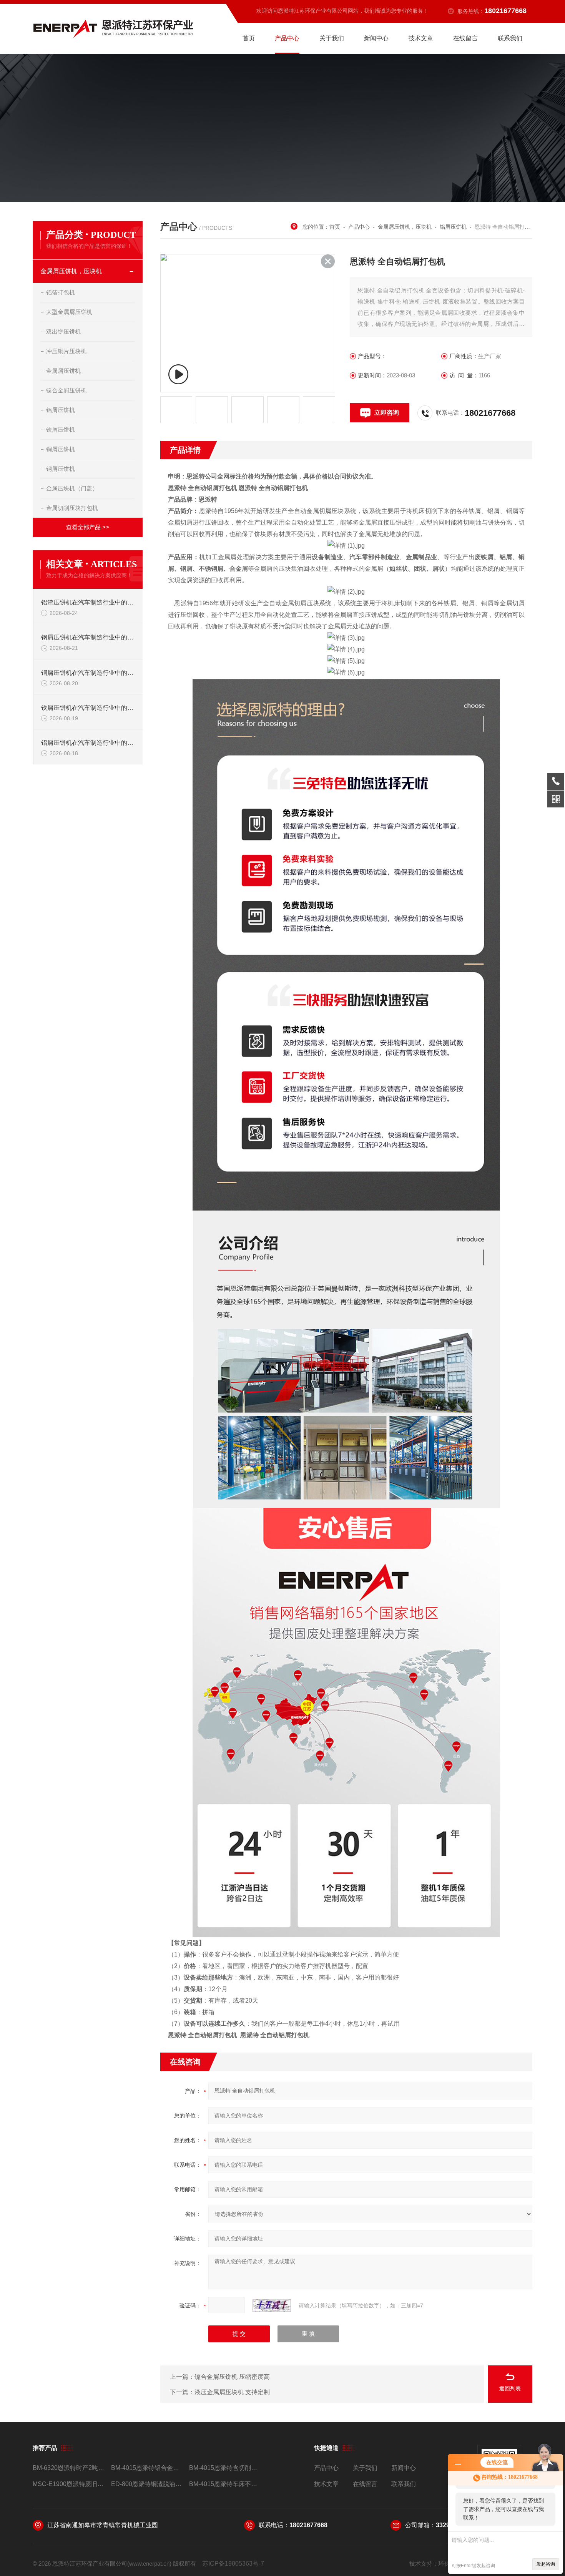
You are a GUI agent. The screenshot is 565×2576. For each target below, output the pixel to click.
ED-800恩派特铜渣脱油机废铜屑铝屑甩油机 (147, 2484)
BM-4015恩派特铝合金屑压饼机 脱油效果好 (147, 2468)
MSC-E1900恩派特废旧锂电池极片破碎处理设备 (69, 2484)
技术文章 (421, 38)
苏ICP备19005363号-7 (233, 2564)
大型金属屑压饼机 (69, 312)
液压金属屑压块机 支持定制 (232, 2392)
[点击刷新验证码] (272, 2305)
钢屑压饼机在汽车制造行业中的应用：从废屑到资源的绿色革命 (88, 637)
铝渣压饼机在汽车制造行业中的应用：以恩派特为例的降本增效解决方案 (88, 602)
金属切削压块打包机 (72, 508)
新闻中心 (376, 38)
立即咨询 (387, 413)
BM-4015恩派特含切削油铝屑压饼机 (225, 2468)
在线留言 (465, 38)
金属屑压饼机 (63, 371)
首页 (249, 38)
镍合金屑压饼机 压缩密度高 (232, 2377)
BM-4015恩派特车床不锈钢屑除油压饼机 (225, 2484)
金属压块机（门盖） (72, 488)
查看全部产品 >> (88, 527)
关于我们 (332, 38)
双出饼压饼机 (63, 331)
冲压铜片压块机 (66, 351)
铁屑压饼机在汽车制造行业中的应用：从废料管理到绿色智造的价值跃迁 (88, 708)
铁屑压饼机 (61, 429)
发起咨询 (546, 2564)
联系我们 (510, 38)
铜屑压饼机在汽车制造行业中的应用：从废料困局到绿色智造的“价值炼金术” (88, 673)
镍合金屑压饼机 (66, 390)
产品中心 (287, 38)
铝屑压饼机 (61, 410)
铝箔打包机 (61, 292)
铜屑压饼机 (61, 449)
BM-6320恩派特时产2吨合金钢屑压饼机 (69, 2468)
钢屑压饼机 (61, 469)
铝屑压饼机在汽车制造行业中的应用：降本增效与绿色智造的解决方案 (88, 743)
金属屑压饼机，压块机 (71, 271)
